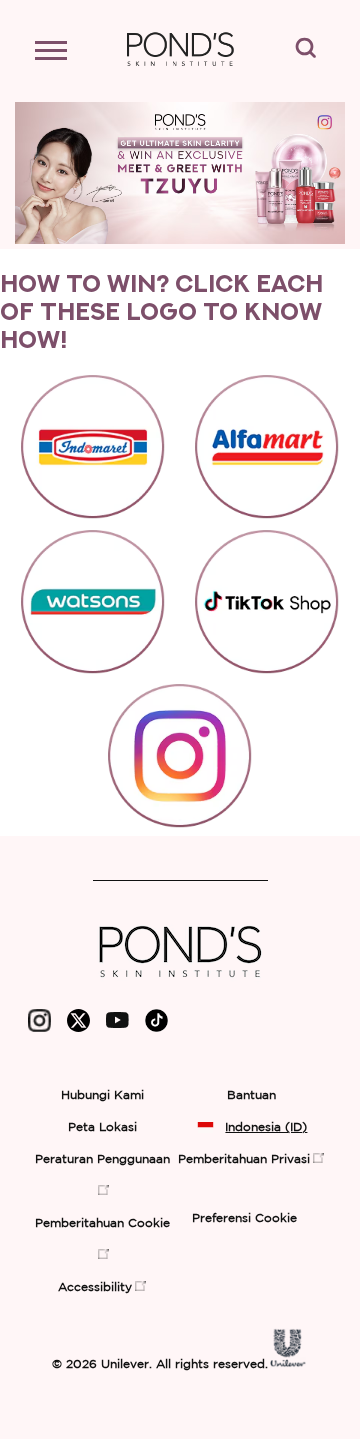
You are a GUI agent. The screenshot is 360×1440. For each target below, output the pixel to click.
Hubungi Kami (102, 1095)
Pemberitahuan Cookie (102, 1223)
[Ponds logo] (180, 984)
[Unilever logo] (288, 1362)
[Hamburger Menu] (60, 55)
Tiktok (156, 1025)
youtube (117, 1025)
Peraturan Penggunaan (102, 1159)
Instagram (39, 1025)
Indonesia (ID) (266, 1127)
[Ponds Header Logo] (180, 75)
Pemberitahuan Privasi (244, 1159)
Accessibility (95, 1287)
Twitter (78, 1025)
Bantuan (251, 1095)
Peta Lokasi (102, 1127)
